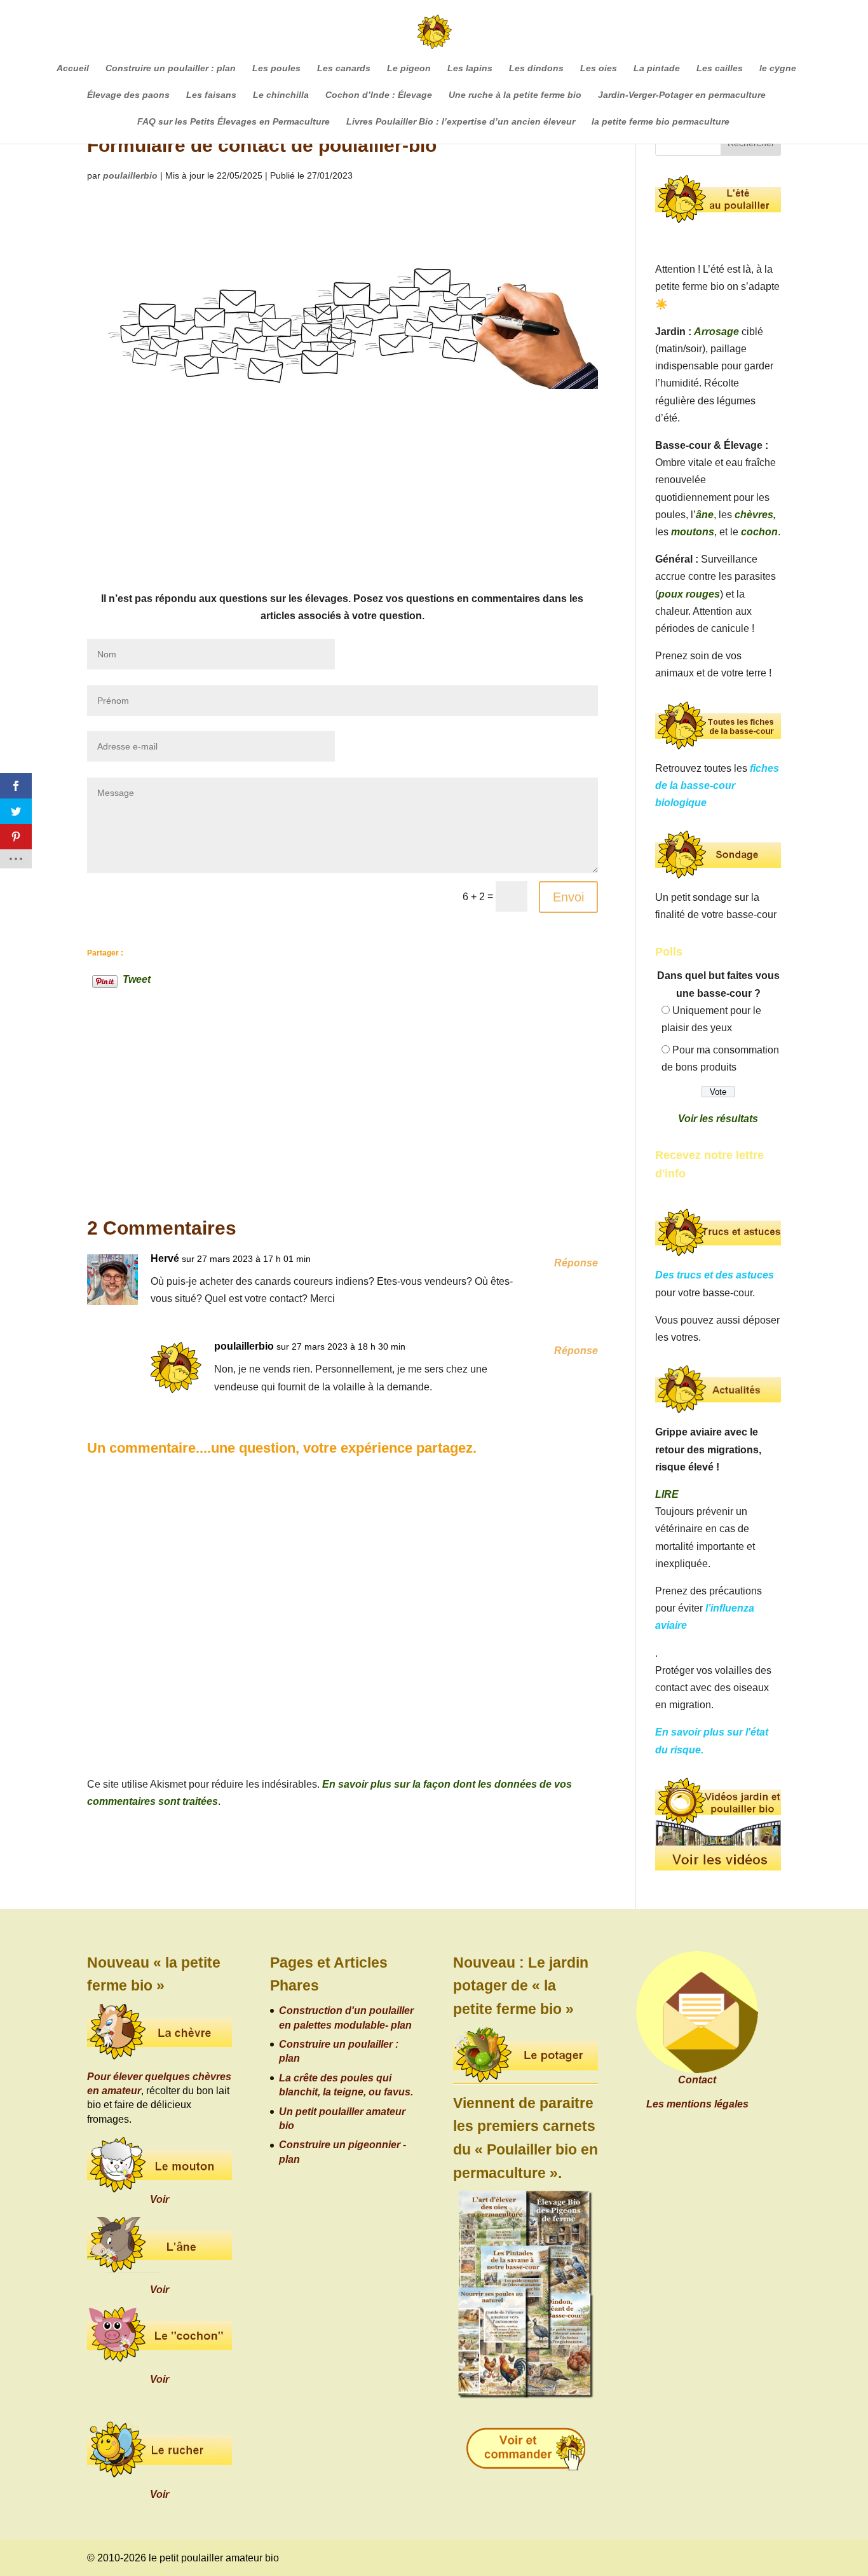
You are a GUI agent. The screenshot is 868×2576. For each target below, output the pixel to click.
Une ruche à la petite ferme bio (515, 95)
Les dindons (536, 68)
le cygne (778, 68)
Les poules (276, 68)
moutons (693, 532)
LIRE (667, 1494)
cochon (759, 532)
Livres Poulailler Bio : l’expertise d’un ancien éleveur (461, 122)
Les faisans (211, 95)
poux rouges (689, 594)
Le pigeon (409, 68)
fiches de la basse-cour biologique (717, 785)
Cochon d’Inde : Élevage (379, 95)
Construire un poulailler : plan (171, 68)
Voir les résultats (718, 1119)
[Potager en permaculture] (526, 2056)
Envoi (568, 897)
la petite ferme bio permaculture (661, 122)
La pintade (657, 68)
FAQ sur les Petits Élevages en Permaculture (234, 122)
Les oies (599, 68)
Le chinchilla (281, 95)
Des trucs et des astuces (715, 1275)
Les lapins (470, 68)
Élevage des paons (128, 95)
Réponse (576, 1263)
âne (705, 515)
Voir (159, 2199)
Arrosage (716, 332)
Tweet (137, 978)
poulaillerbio (130, 175)
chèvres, (755, 515)
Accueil (73, 68)
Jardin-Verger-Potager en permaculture (682, 95)
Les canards (344, 68)
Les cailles (720, 68)
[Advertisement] (343, 495)
